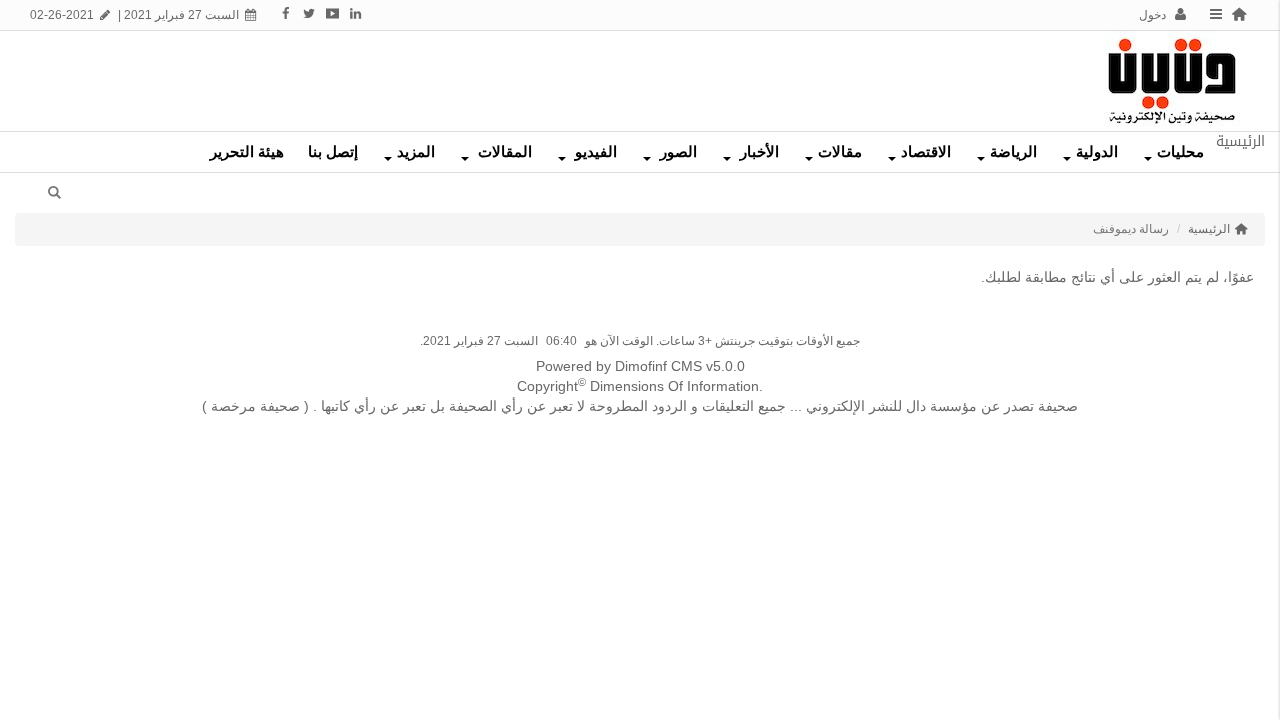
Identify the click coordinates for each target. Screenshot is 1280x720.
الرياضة (1013, 152)
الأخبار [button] (757, 152)
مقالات (840, 152)
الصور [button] (676, 152)
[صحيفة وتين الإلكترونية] (1172, 80)
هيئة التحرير (247, 152)
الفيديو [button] (594, 152)
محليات (1180, 152)
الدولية (1097, 152)
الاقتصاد (926, 152)
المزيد (416, 152)
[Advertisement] (573, 76)
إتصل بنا (333, 152)
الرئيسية (1209, 229)
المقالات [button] (503, 152)
